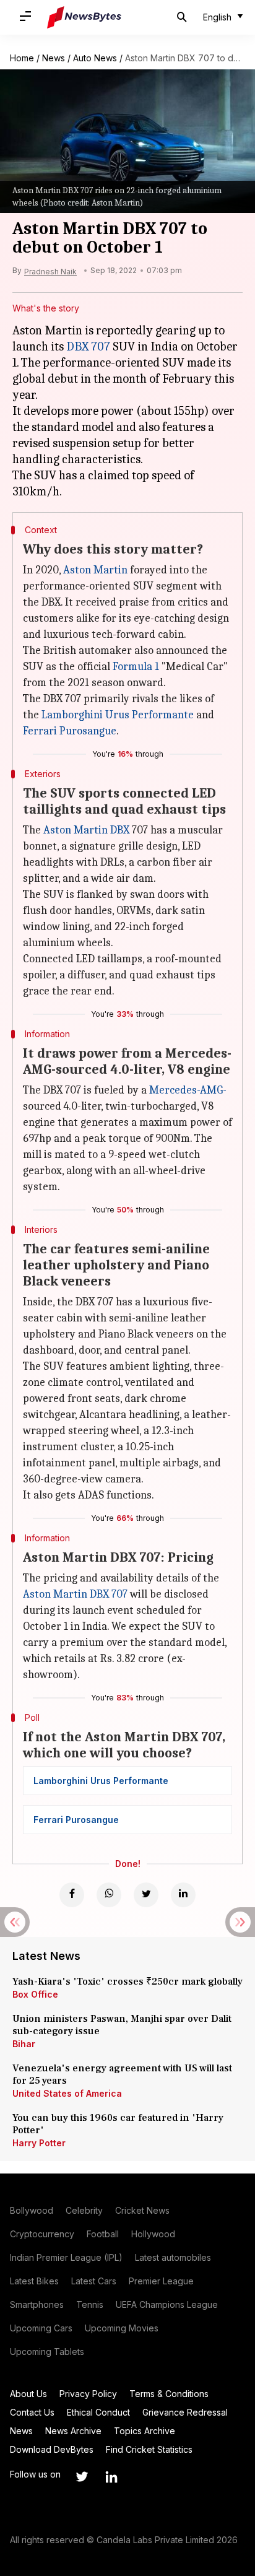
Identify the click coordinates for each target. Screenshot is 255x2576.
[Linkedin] (183, 1895)
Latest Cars (94, 2281)
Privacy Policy (88, 2394)
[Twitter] (146, 1895)
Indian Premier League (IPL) (66, 2257)
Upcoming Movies (122, 2328)
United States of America (67, 2093)
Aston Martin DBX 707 (75, 1594)
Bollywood (32, 2210)
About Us (28, 2394)
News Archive (73, 2431)
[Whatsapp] (109, 1895)
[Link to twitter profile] (82, 2477)
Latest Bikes (34, 2281)
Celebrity (84, 2210)
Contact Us (32, 2412)
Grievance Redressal (185, 2412)
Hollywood (153, 2234)
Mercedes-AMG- (188, 1090)
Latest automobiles (173, 2257)
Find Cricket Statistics (149, 2449)
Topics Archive (145, 2431)
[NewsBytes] (84, 17)
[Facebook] (72, 1895)
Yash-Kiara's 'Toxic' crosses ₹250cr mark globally (127, 1982)
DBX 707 (88, 346)
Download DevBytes (52, 2449)
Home (22, 58)
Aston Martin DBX (86, 830)
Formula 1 (136, 667)
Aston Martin (95, 570)
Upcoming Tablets (47, 2352)
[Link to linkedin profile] (111, 2477)
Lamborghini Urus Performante (118, 715)
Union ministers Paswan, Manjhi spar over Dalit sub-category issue (122, 2025)
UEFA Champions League (167, 2304)
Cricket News (142, 2210)
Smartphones (37, 2304)
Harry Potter (39, 2143)
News (54, 58)
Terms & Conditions (169, 2394)
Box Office (35, 1994)
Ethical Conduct (98, 2412)
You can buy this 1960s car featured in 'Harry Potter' (118, 2124)
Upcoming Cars (41, 2328)
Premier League (161, 2281)
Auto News (95, 58)
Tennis (90, 2304)
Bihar (24, 2044)
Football (103, 2234)
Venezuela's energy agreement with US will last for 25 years (122, 2074)
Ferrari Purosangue (70, 731)
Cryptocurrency (42, 2234)
